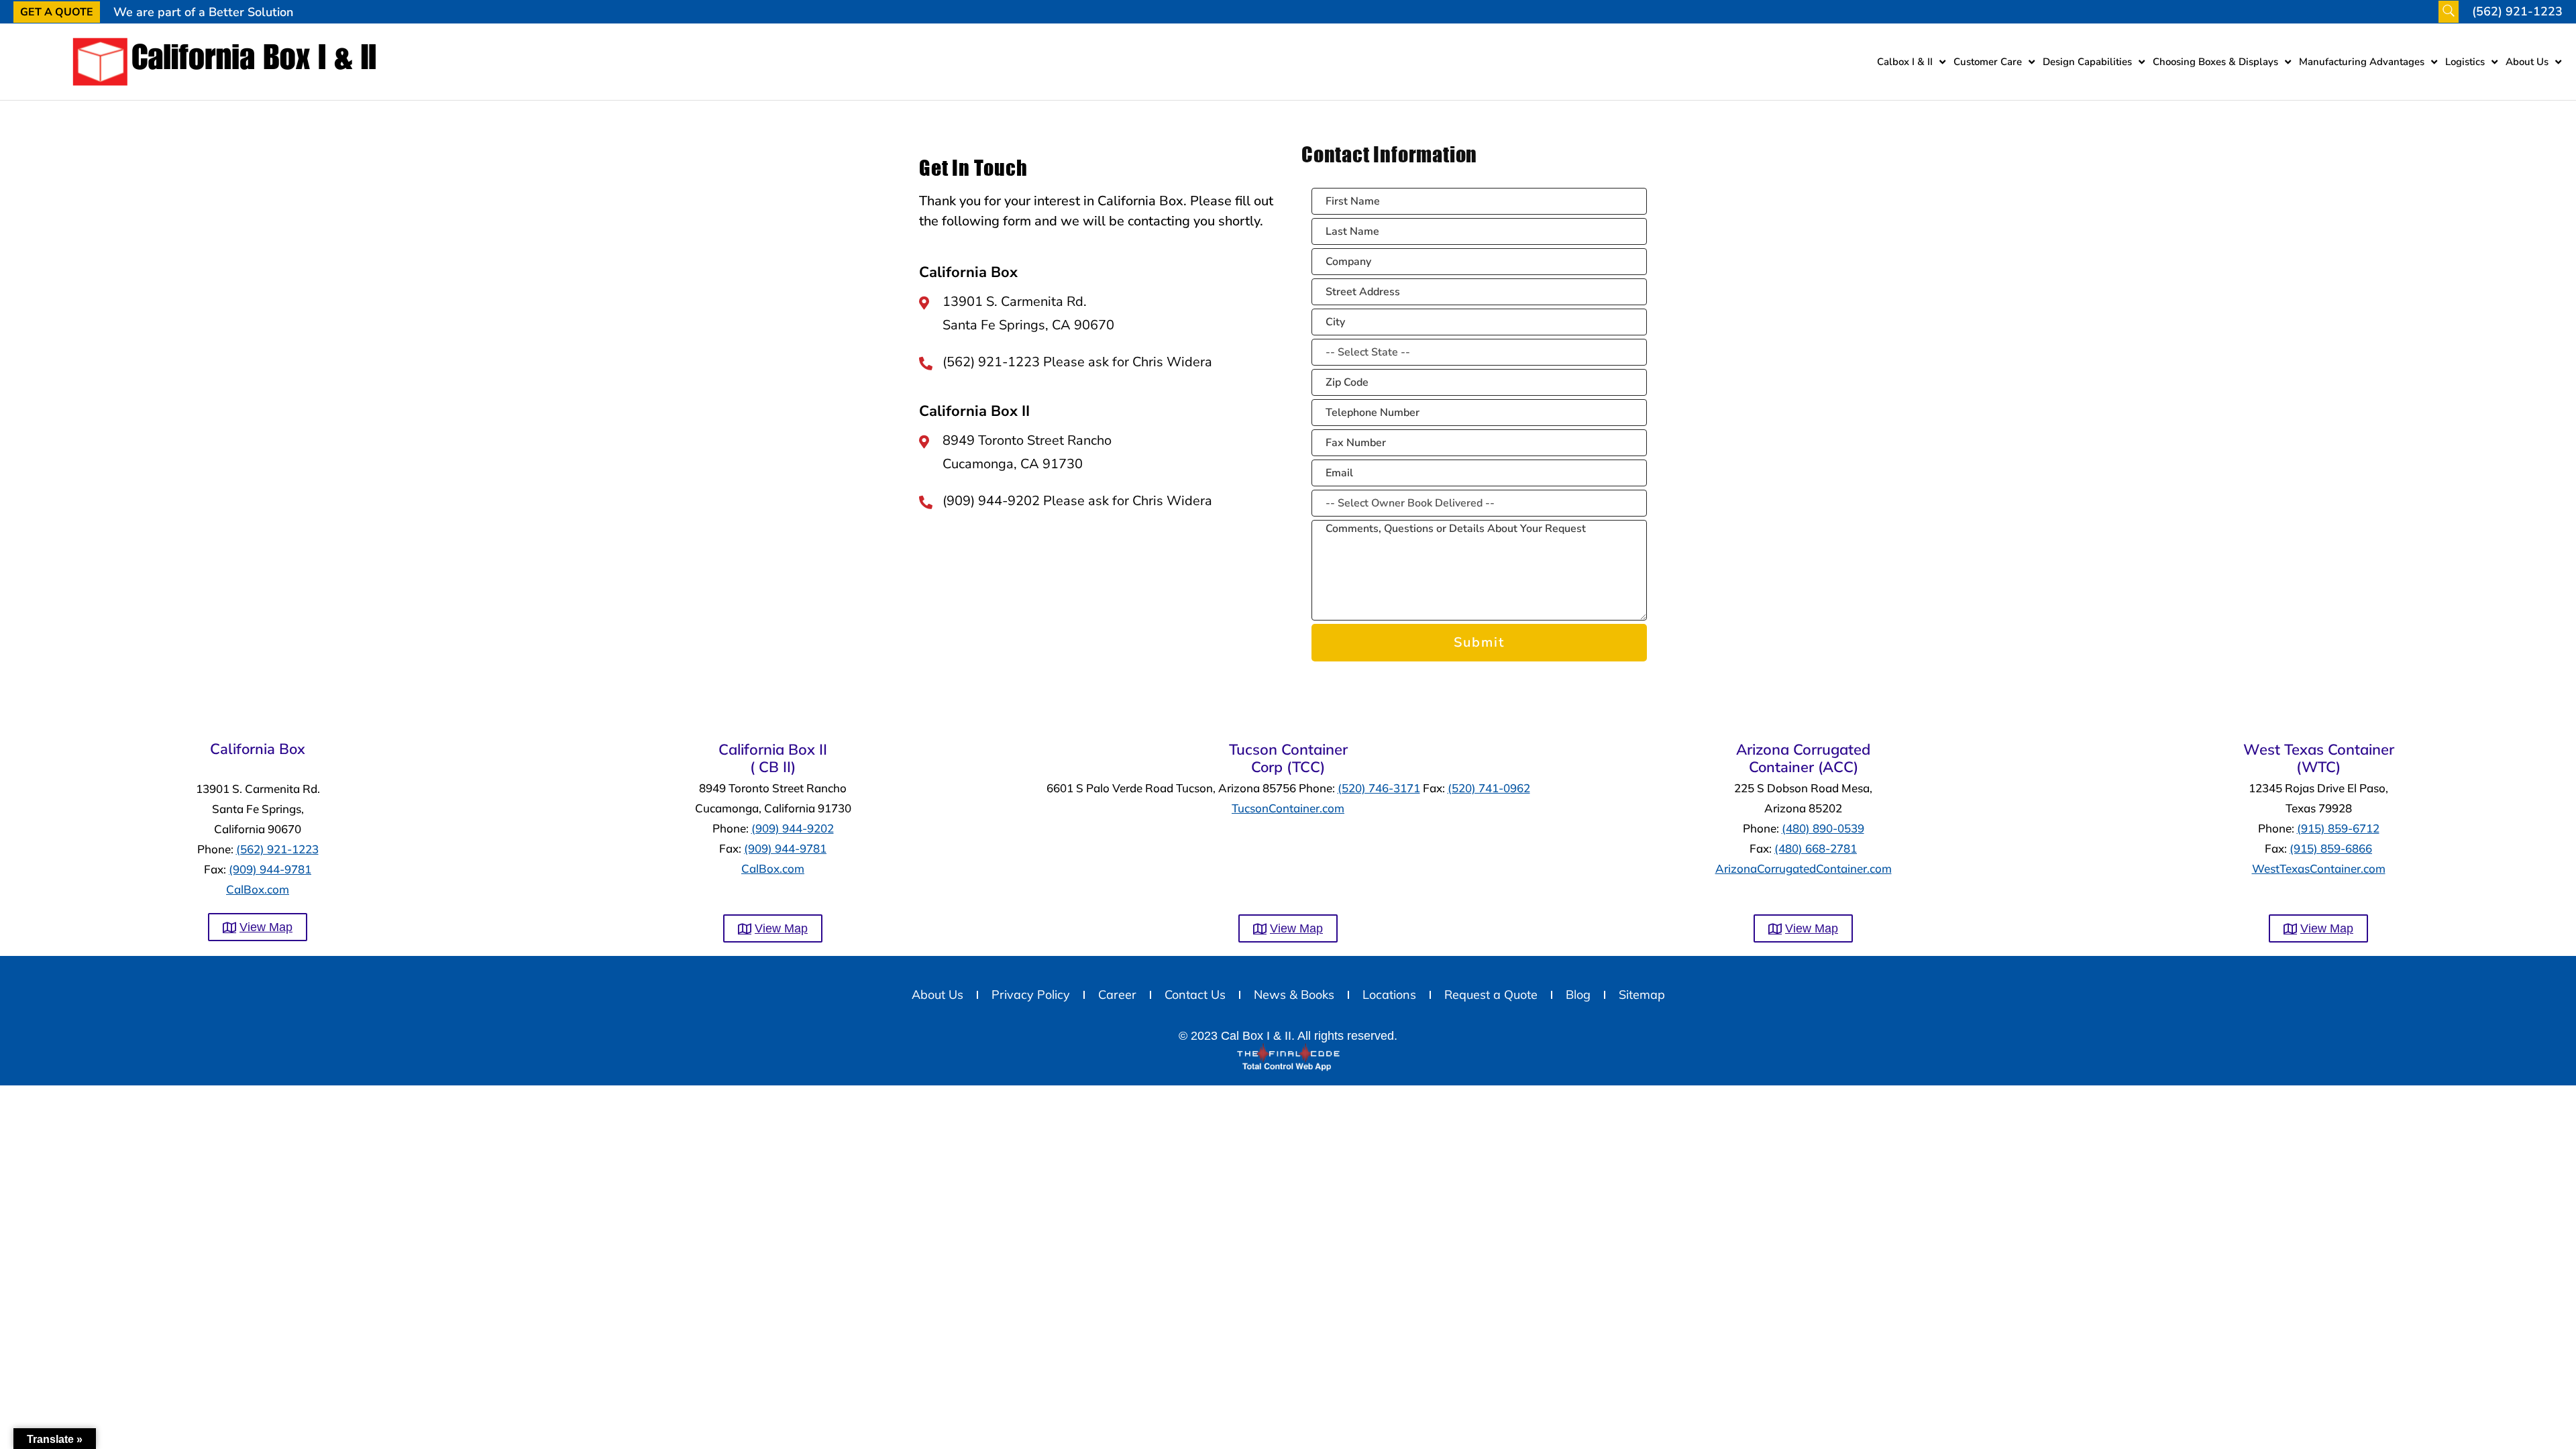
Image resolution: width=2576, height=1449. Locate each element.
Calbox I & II (1905, 62)
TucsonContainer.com (1288, 808)
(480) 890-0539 (1823, 828)
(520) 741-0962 (1489, 788)
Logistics (2465, 62)
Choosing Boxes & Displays (2215, 62)
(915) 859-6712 (2338, 828)
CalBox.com (258, 889)
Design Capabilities (2087, 62)
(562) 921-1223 (277, 849)
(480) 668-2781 (1816, 848)
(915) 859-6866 (2331, 848)
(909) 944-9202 (793, 828)
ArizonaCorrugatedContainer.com (1804, 868)
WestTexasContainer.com (2319, 868)
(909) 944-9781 (270, 869)
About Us (2527, 62)
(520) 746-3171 (1379, 788)
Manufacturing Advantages (2362, 62)
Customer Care (1988, 62)
